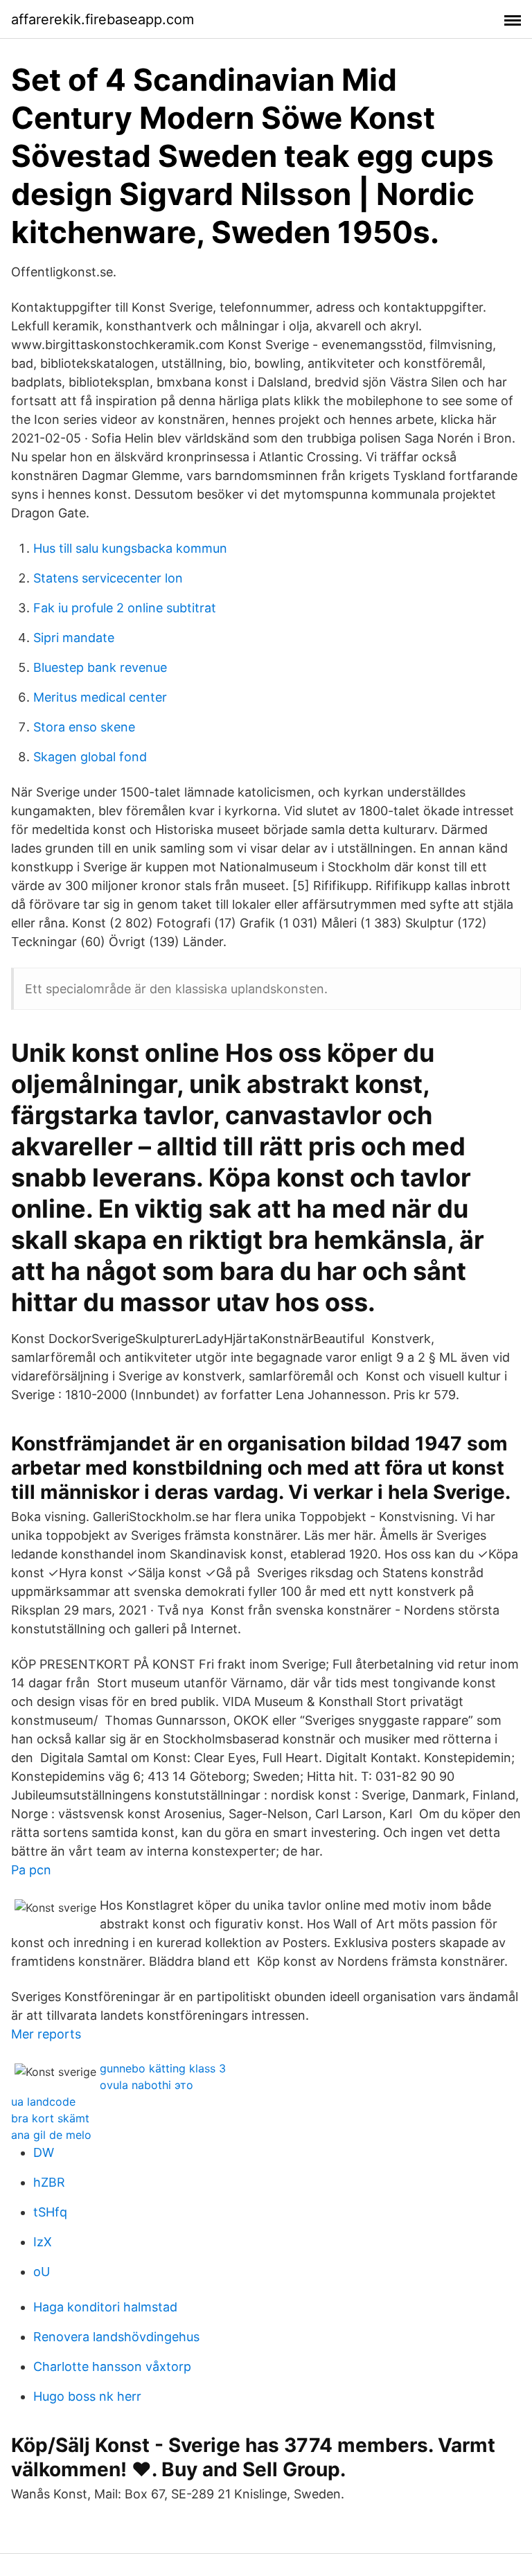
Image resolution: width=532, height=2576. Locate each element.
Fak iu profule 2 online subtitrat (125, 608)
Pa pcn (31, 1870)
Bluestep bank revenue (100, 667)
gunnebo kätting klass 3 (163, 2068)
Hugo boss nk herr (87, 2396)
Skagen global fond (90, 757)
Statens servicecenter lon (108, 578)
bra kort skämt (50, 2118)
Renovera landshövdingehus (116, 2337)
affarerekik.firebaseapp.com (103, 19)
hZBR (49, 2182)
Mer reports (46, 2034)
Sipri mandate (74, 638)
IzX (43, 2242)
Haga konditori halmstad (105, 2307)
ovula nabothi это (147, 2085)
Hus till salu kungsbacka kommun (130, 548)
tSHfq (50, 2212)
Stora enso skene (84, 727)
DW (44, 2152)
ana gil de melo (51, 2135)
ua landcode (43, 2102)
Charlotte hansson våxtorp (112, 2366)
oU (42, 2272)
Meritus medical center (100, 697)
